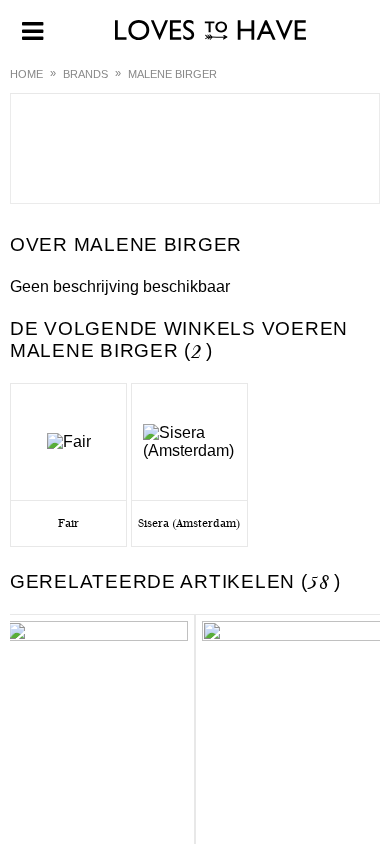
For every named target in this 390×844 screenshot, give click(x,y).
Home (26, 74)
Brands (85, 74)
